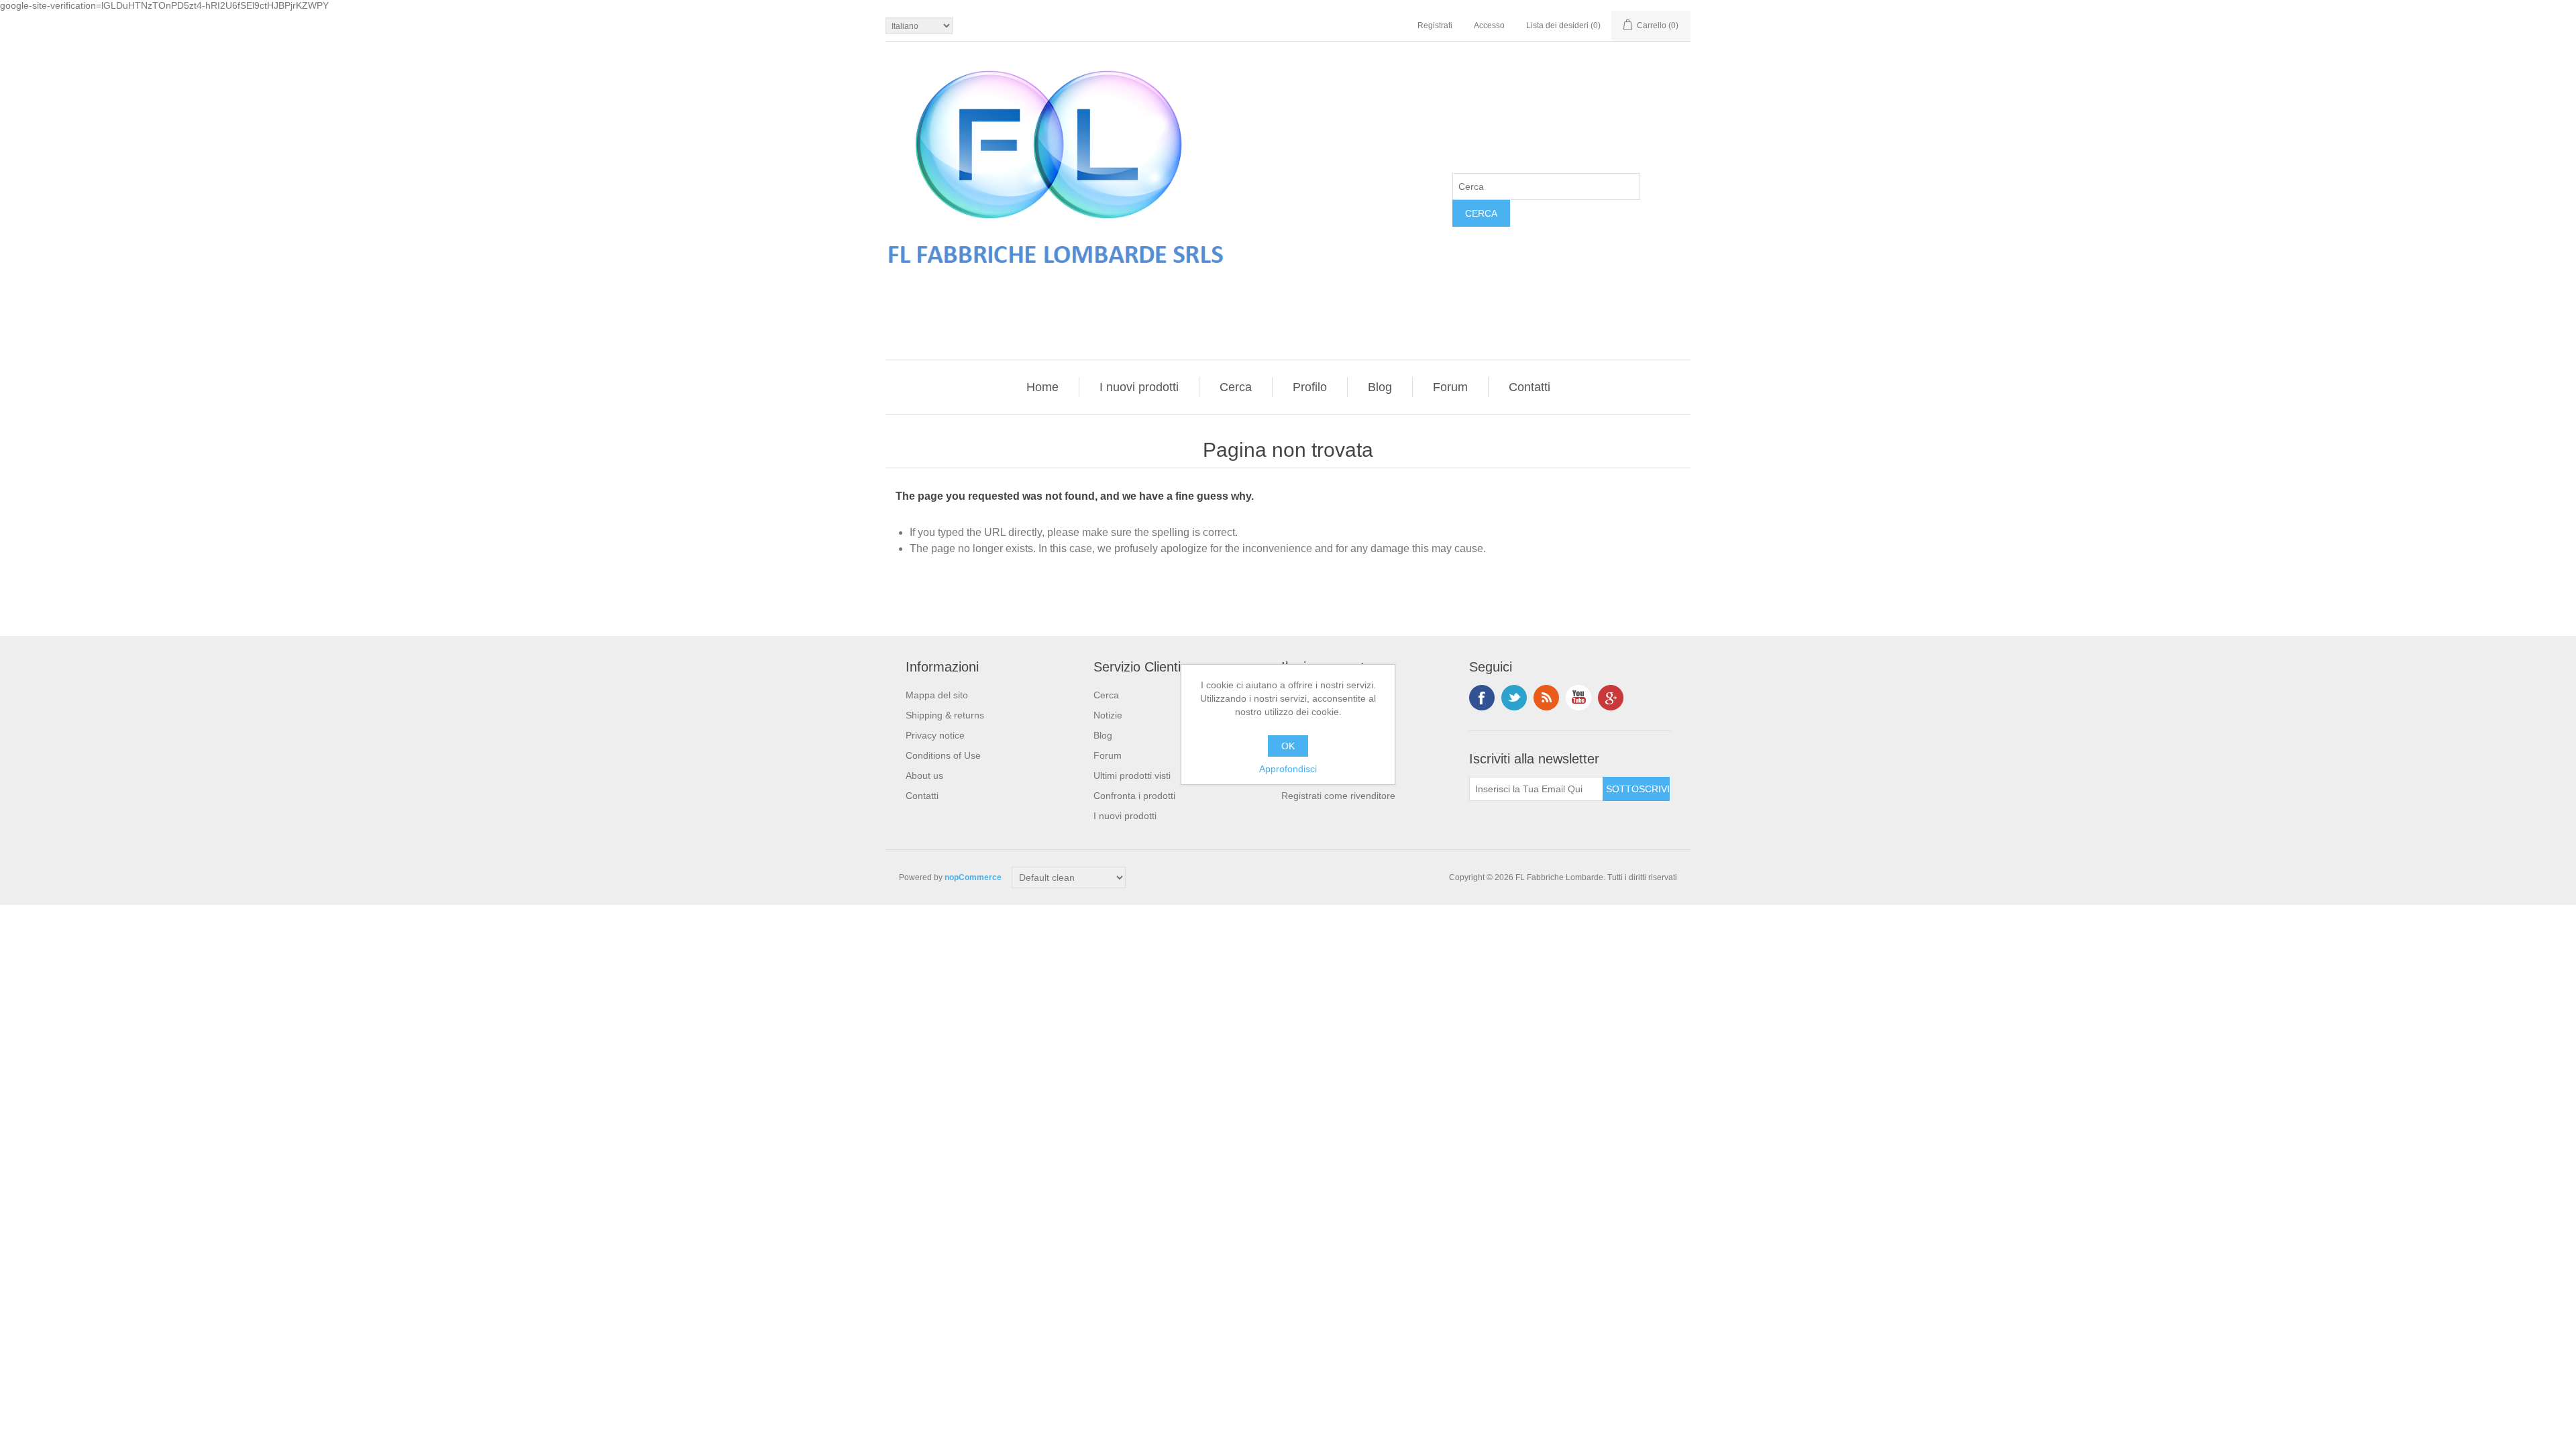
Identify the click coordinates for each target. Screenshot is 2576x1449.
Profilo (1310, 387)
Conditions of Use (943, 755)
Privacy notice (935, 735)
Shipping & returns (945, 715)
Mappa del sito (937, 695)
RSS (1546, 698)
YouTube (1578, 698)
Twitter (1514, 698)
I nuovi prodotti (1139, 387)
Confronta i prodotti (1134, 796)
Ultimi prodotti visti (1132, 775)
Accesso (1489, 25)
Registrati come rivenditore (1338, 796)
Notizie (1108, 715)
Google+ (1611, 698)
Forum (1450, 387)
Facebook (1482, 698)
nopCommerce (973, 877)
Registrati (1435, 25)
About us (924, 775)
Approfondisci (1288, 769)
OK (1288, 746)
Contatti (1529, 387)
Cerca (1236, 387)
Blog (1380, 387)
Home (1042, 387)
